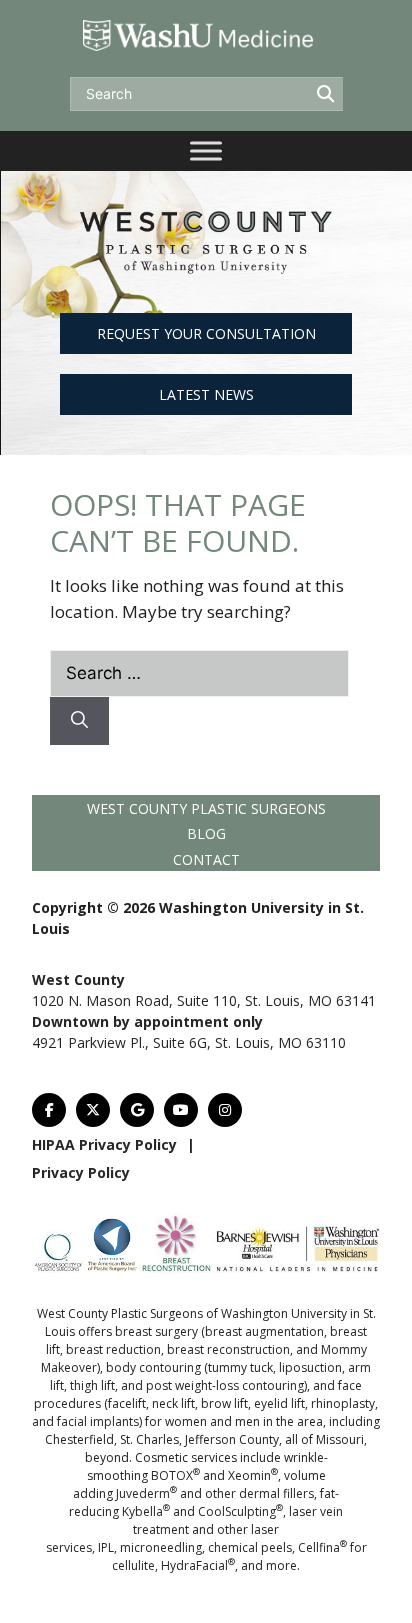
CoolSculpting (240, 1511)
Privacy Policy (81, 1172)
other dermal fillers (259, 1493)
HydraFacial (198, 1565)
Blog (206, 833)
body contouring (153, 1367)
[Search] (79, 721)
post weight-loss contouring (225, 1385)
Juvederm (146, 1493)
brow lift (224, 1403)
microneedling (161, 1547)
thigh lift (92, 1385)
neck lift (173, 1403)
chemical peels (250, 1547)
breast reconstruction (228, 1349)
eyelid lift (279, 1403)
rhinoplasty (343, 1403)
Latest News (206, 394)
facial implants (98, 1421)
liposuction (310, 1367)
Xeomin (253, 1475)
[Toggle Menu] (206, 150)
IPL (106, 1547)
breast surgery (156, 1331)
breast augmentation (264, 1331)
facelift (127, 1403)
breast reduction (113, 1349)
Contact (206, 859)
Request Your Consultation (206, 333)
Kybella (146, 1511)
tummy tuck (240, 1367)
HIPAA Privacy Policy (104, 1144)
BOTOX (175, 1475)
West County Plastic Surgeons (206, 808)
